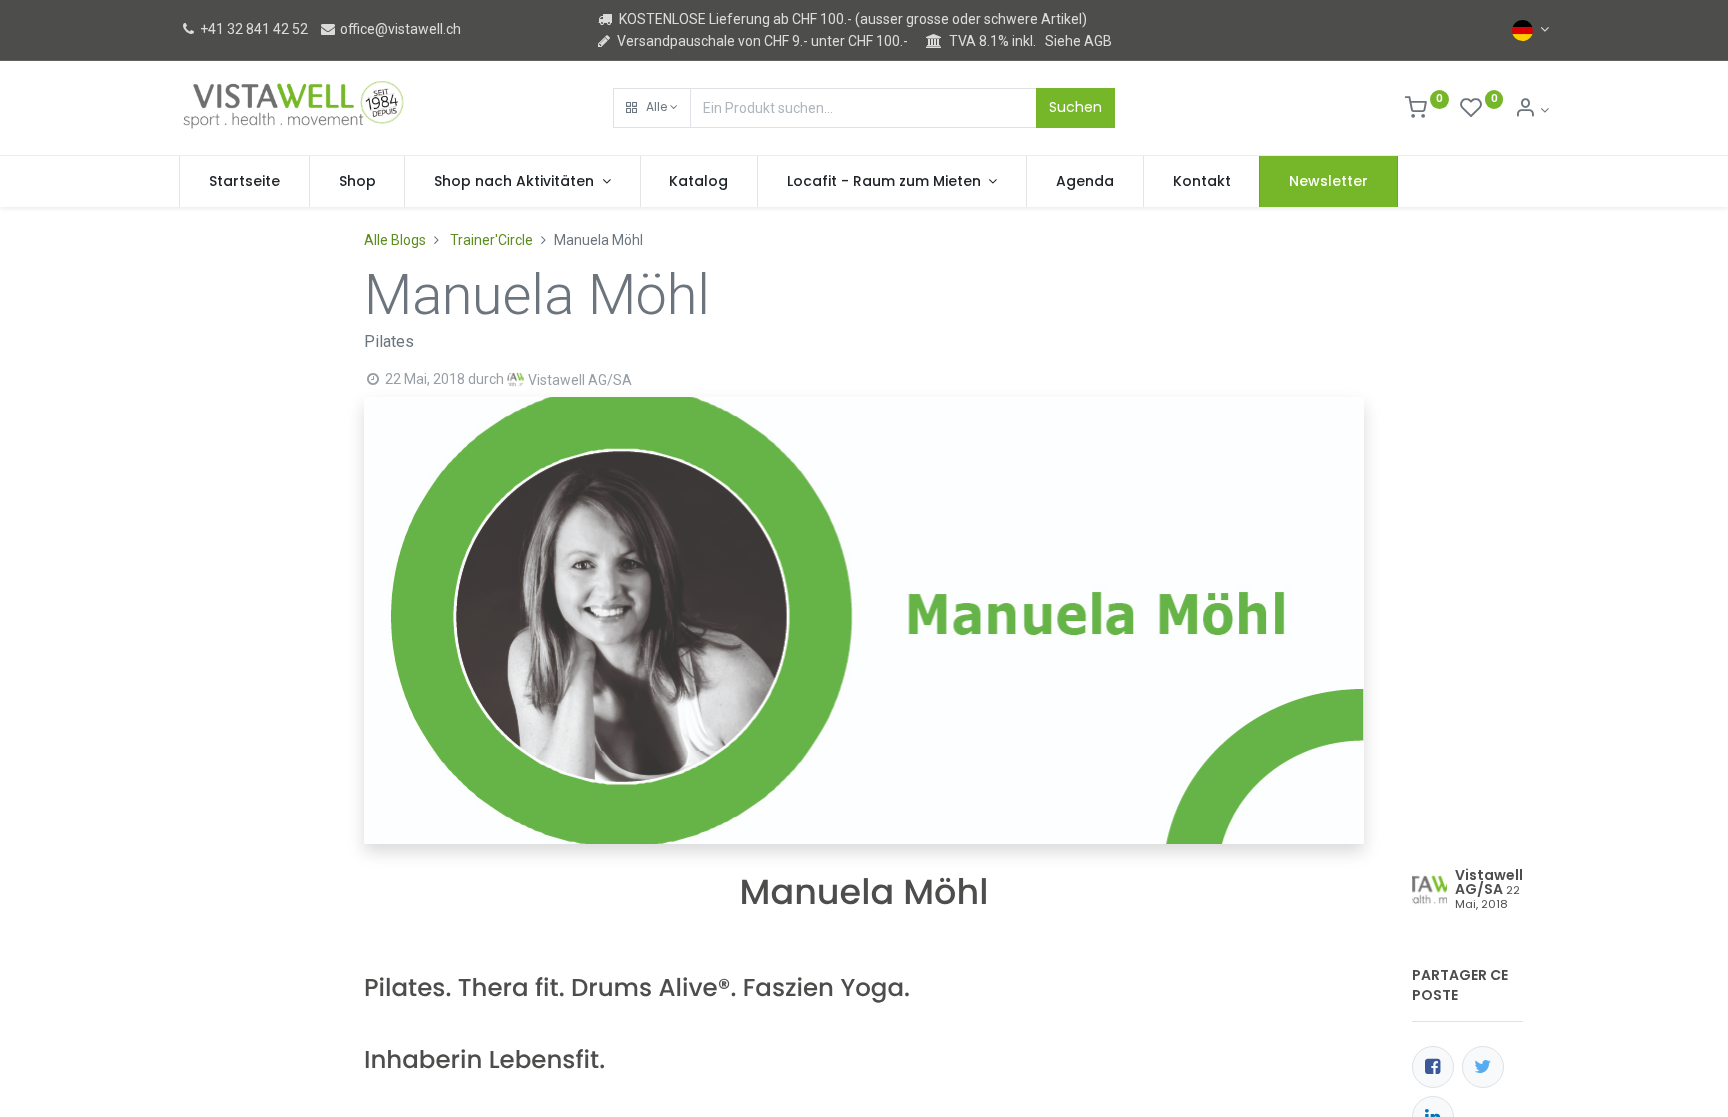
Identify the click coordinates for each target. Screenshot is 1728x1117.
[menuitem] (244, 182)
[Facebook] (1433, 1067)
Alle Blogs (395, 240)
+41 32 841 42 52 (252, 29)
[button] (652, 108)
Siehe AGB (1078, 41)
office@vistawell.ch (399, 29)
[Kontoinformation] (1531, 110)
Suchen (1075, 107)
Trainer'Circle (491, 240)
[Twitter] (1483, 1067)
